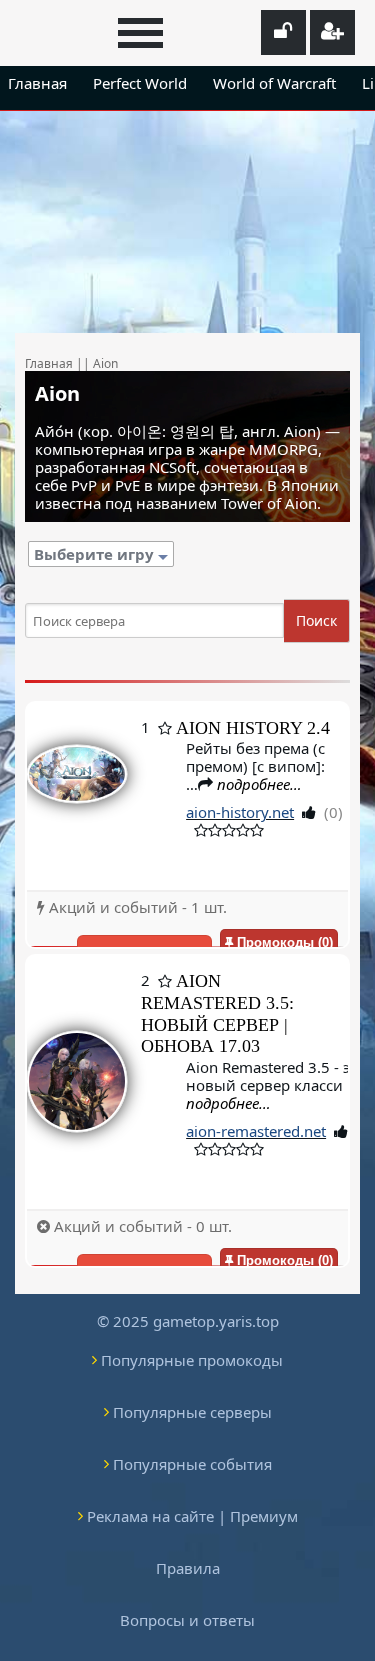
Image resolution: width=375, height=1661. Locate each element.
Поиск (316, 620)
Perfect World (140, 83)
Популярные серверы (192, 1412)
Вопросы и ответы (187, 1620)
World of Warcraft (274, 83)
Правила (188, 1568)
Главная (37, 83)
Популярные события (192, 1464)
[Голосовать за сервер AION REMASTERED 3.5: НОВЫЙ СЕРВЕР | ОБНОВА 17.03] (77, 1082)
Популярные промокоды (192, 1360)
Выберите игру (96, 554)
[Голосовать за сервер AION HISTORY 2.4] (77, 796)
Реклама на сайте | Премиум (192, 1516)
